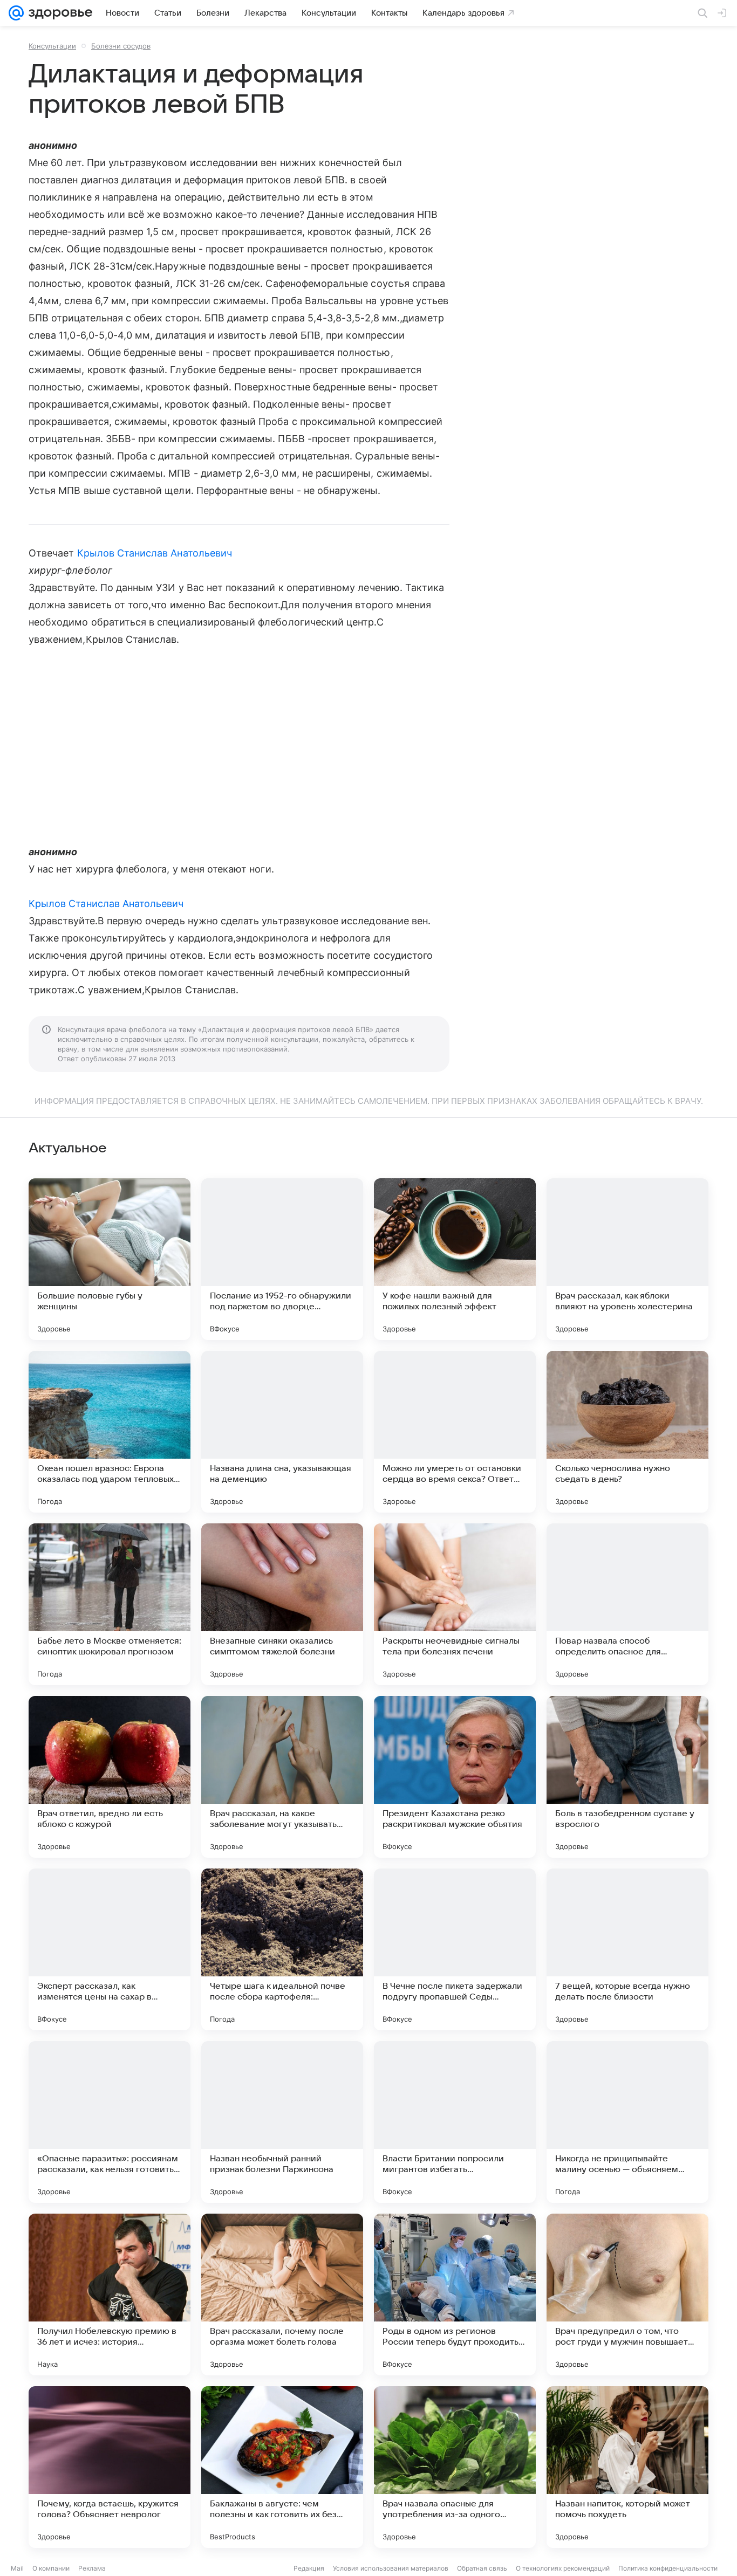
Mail (17, 2568)
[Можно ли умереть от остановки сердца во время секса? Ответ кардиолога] (455, 1432)
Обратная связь (482, 2568)
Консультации (52, 46)
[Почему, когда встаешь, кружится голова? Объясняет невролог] (110, 2467)
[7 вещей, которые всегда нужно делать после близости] (627, 1949)
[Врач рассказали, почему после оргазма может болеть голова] (282, 2295)
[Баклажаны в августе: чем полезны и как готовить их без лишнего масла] (282, 2467)
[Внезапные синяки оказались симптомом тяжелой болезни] (282, 1604)
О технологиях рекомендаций (563, 2568)
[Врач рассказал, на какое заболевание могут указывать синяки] (282, 1777)
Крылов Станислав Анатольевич (155, 553)
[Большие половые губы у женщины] (110, 1259)
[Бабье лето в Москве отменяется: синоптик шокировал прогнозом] (110, 1604)
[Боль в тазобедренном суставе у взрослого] (627, 1777)
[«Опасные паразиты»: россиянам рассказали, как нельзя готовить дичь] (110, 2122)
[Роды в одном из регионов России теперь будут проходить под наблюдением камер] (455, 2295)
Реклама (92, 2568)
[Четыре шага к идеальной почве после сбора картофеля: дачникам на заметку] (282, 1949)
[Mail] (16, 13)
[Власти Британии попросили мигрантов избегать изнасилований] (455, 2122)
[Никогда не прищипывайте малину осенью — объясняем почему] (627, 2122)
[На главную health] (58, 13)
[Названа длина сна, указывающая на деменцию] (282, 1432)
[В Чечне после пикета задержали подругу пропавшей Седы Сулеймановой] (455, 1949)
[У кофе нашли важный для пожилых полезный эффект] (455, 1259)
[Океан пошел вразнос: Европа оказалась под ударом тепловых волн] (110, 1432)
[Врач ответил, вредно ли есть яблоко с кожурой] (110, 1777)
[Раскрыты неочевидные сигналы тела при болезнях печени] (455, 1604)
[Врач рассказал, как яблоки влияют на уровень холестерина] (627, 1259)
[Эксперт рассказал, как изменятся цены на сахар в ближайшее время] (110, 1949)
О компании (51, 2568)
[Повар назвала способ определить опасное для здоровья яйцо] (627, 1604)
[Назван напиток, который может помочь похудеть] (627, 2467)
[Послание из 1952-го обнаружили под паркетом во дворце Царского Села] (282, 1259)
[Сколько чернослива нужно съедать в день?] (627, 1432)
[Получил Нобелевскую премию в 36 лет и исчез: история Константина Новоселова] (110, 2295)
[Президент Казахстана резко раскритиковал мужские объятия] (455, 1777)
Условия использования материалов (391, 2568)
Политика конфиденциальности (668, 2568)
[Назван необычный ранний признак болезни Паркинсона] (282, 2122)
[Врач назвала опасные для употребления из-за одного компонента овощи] (455, 2467)
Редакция (309, 2568)
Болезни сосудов (121, 46)
